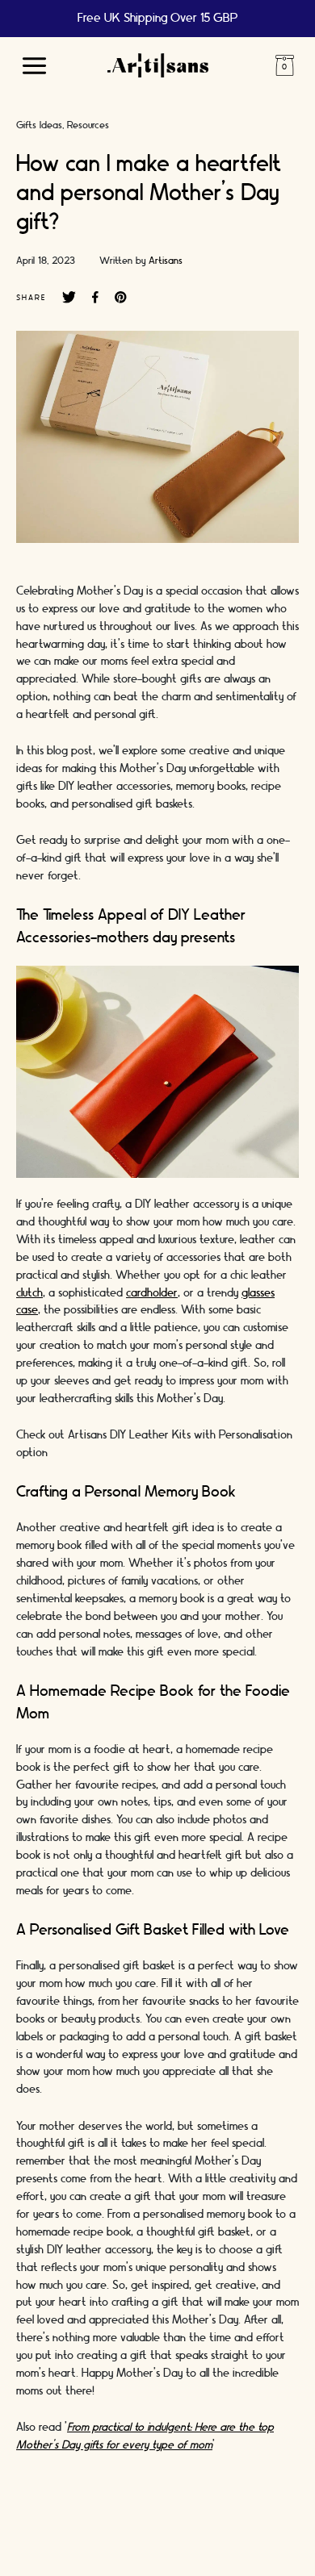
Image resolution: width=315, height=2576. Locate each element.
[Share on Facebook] (95, 298)
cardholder (152, 1293)
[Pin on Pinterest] (121, 298)
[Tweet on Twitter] (69, 298)
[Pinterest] (182, 2532)
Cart (284, 65)
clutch (29, 1293)
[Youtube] (230, 2532)
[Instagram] (85, 2532)
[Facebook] (133, 2532)
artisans (166, 261)
